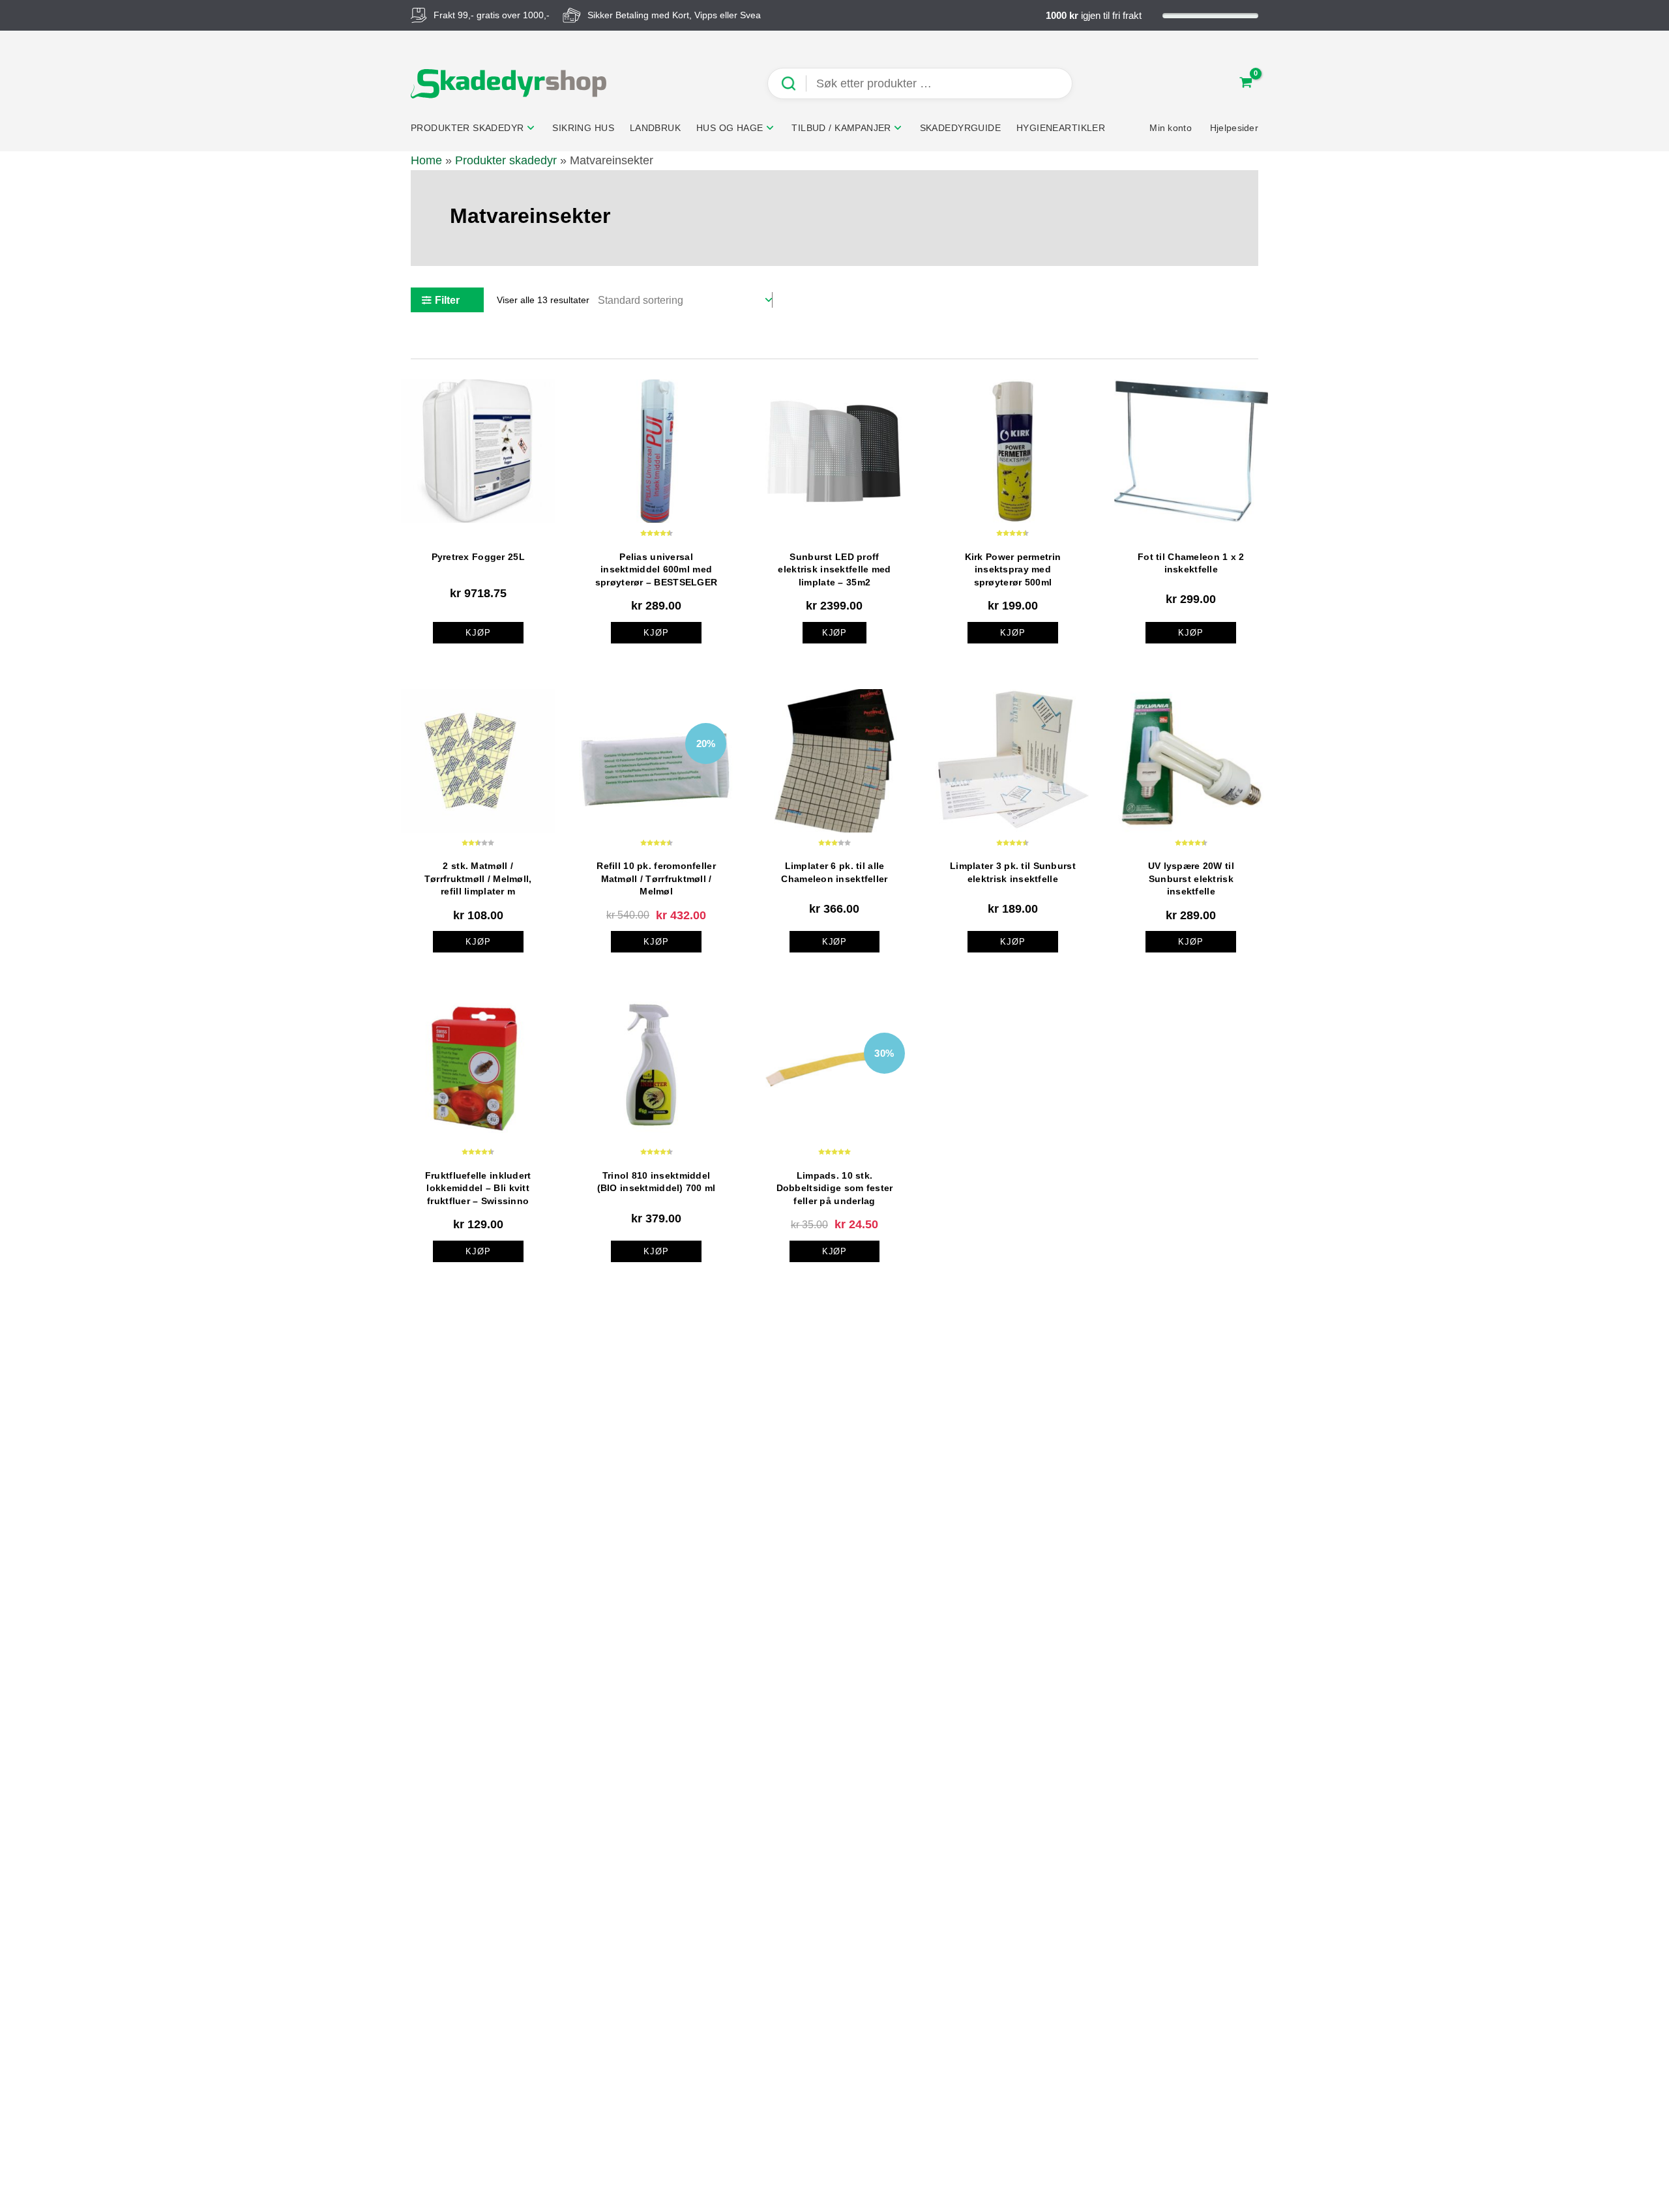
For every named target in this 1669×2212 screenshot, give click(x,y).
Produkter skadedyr (506, 160)
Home (426, 160)
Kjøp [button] (478, 633)
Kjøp (835, 633)
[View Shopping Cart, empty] (1246, 84)
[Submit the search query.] (793, 84)
